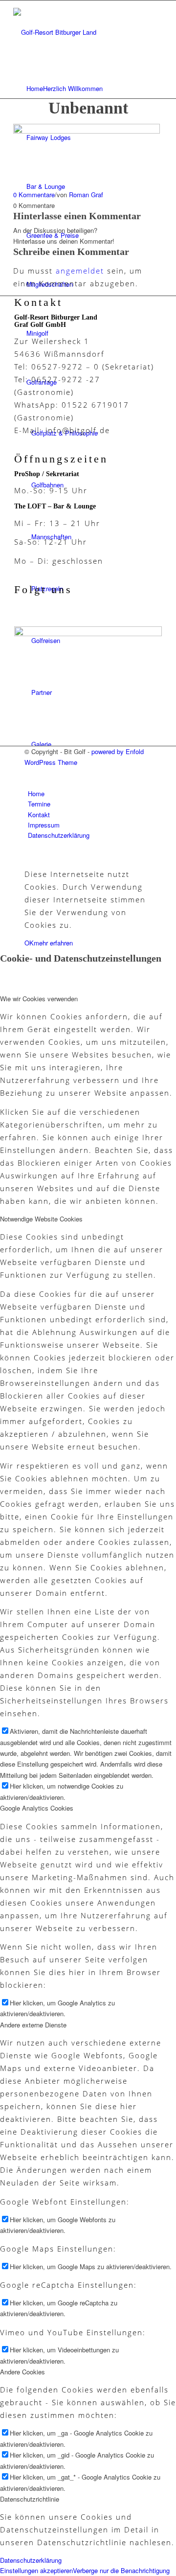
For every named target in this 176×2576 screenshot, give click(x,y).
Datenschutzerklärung (31, 2560)
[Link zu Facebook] (30, 772)
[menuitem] (90, 89)
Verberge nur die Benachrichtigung (121, 2570)
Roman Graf (86, 195)
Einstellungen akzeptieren (36, 2570)
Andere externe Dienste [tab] (33, 2025)
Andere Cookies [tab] (22, 2372)
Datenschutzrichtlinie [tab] (30, 2499)
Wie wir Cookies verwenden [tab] (39, 999)
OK (29, 943)
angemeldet (80, 271)
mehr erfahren (53, 943)
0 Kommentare (34, 195)
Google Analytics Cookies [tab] (37, 1808)
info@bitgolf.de (78, 430)
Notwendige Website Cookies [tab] (41, 1219)
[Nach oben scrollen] (2, 856)
